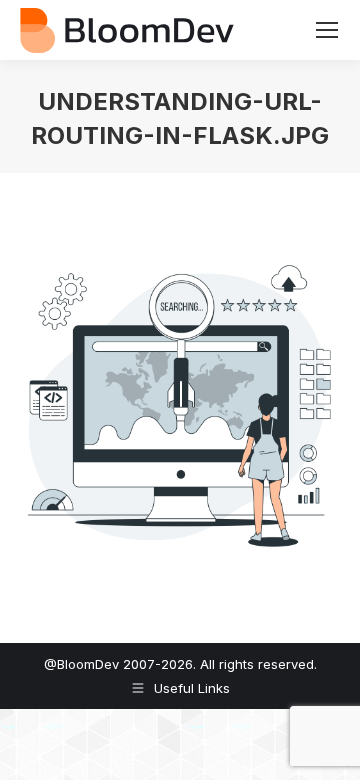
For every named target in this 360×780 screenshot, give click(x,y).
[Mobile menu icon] (327, 30)
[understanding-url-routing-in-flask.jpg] (180, 403)
